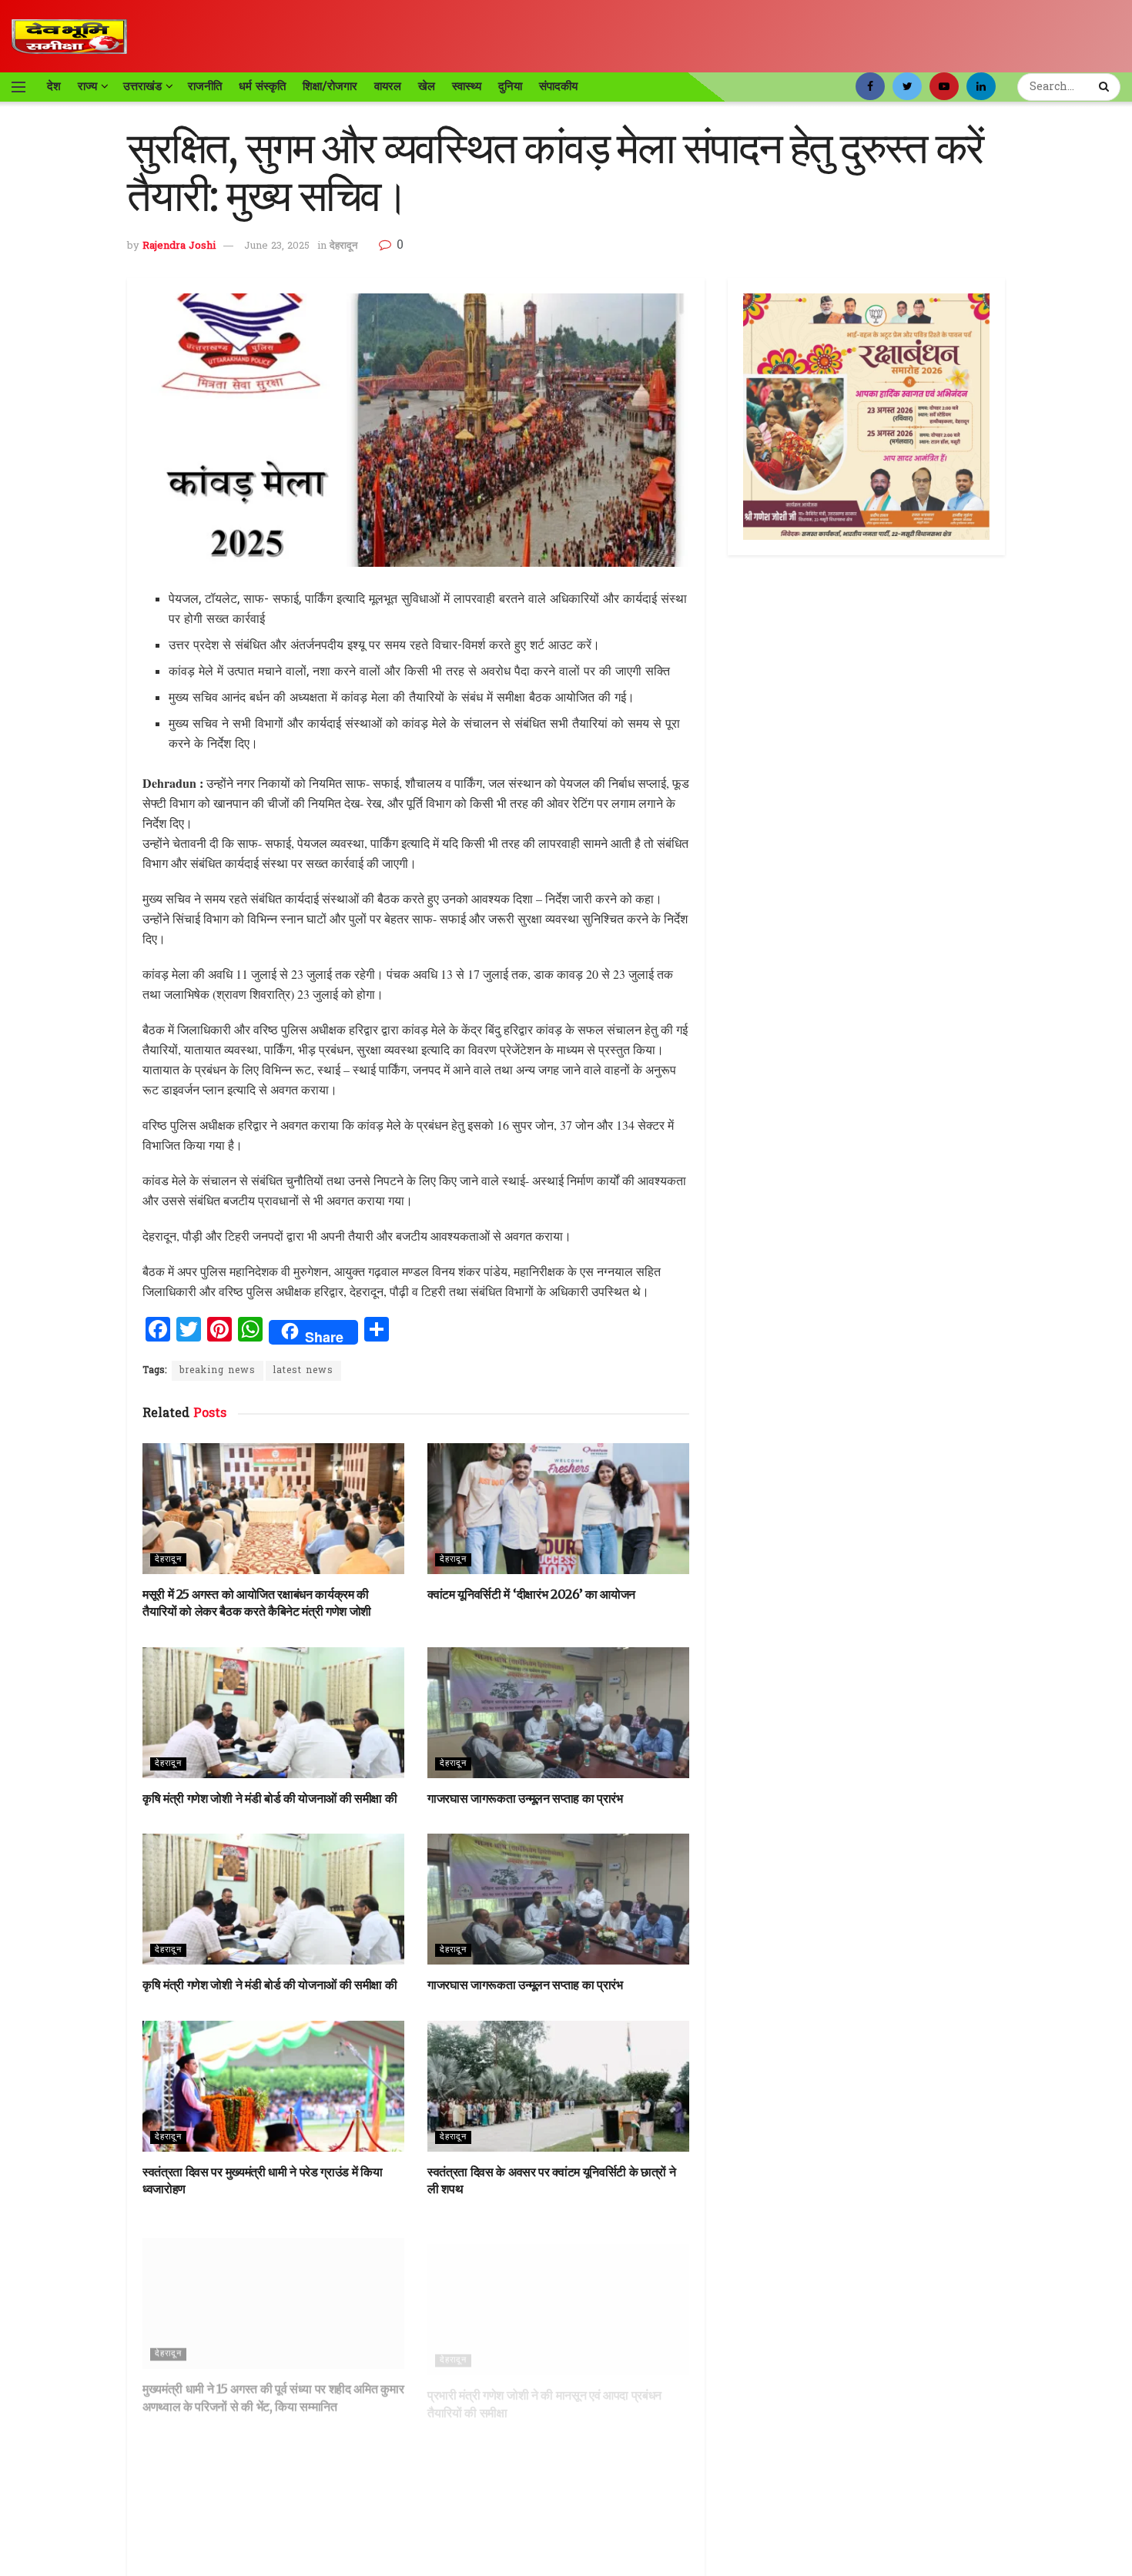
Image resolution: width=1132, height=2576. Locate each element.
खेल (427, 86)
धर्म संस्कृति (262, 86)
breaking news (218, 1371)
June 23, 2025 (277, 246)
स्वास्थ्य (467, 86)
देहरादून (343, 246)
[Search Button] (1106, 87)
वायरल (388, 86)
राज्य (87, 86)
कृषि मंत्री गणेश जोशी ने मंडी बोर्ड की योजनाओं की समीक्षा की (270, 1798)
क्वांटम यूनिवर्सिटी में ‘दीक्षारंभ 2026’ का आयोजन (531, 1594)
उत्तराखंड (142, 86)
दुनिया (510, 86)
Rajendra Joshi (179, 246)
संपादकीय (558, 86)
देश (54, 86)
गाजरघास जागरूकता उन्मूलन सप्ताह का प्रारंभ (525, 1798)
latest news (303, 1371)
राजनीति (205, 86)
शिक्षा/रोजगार (330, 86)
